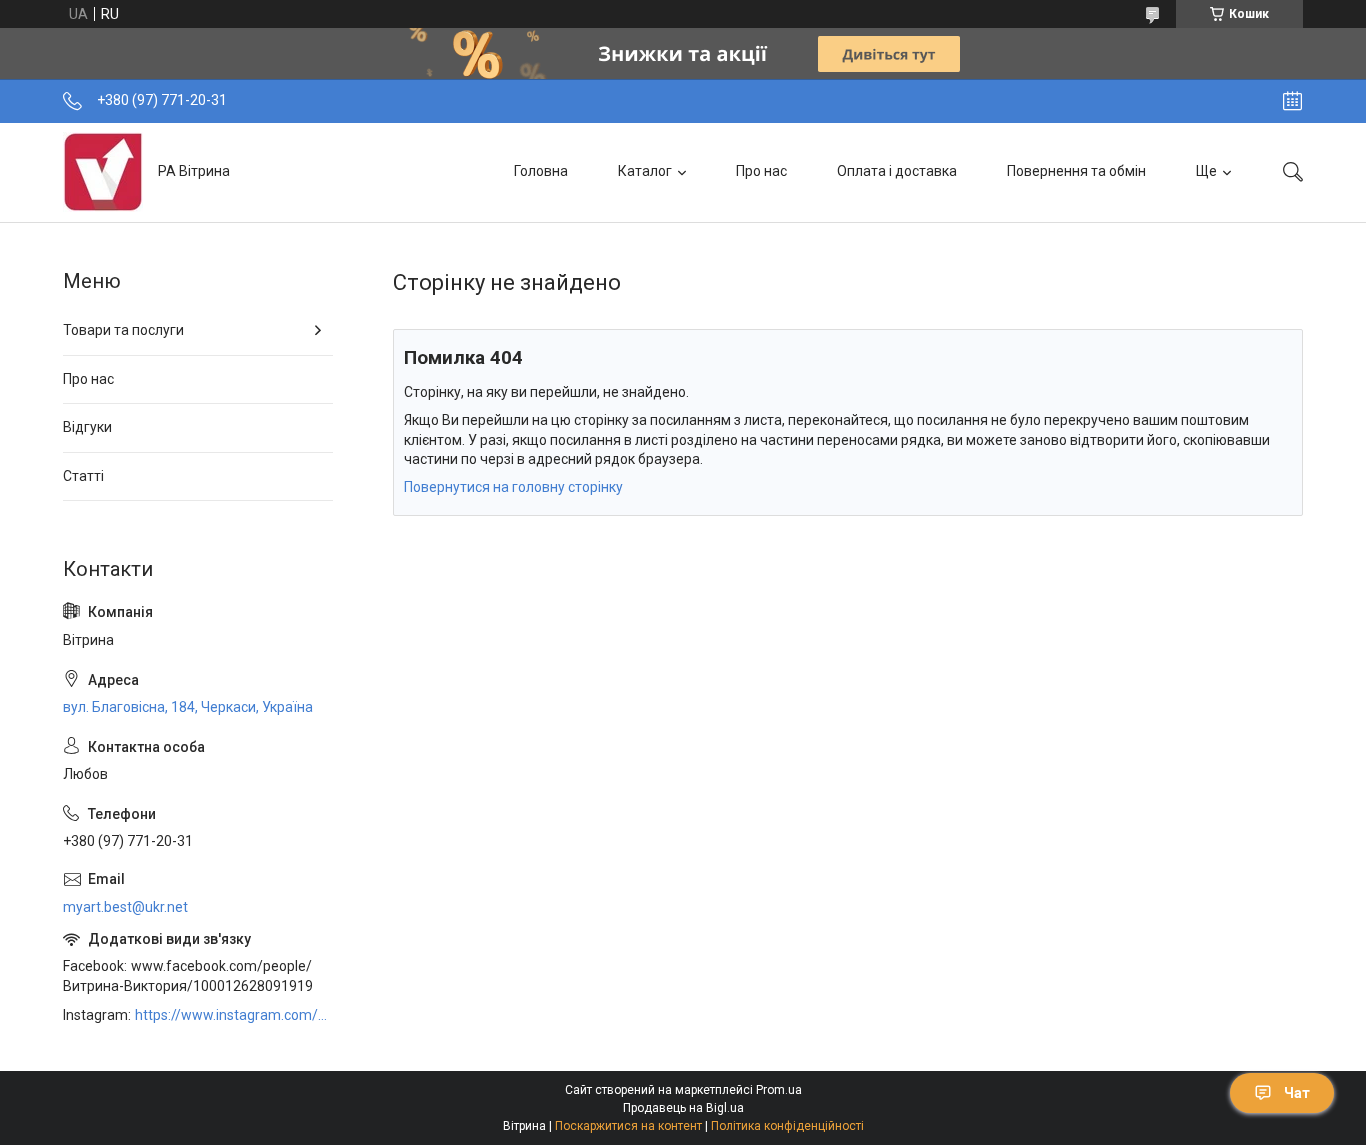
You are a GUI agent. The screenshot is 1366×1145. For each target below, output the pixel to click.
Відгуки (87, 427)
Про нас (761, 171)
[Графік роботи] (1292, 101)
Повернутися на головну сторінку (513, 487)
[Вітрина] (103, 172)
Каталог (645, 171)
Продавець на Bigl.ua (683, 1108)
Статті (83, 476)
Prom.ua (779, 1090)
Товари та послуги (123, 330)
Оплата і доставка (897, 171)
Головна (541, 171)
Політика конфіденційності (787, 1126)
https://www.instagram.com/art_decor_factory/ (234, 1015)
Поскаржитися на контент (628, 1126)
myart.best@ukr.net (125, 907)
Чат (1297, 1093)
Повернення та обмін (1076, 171)
